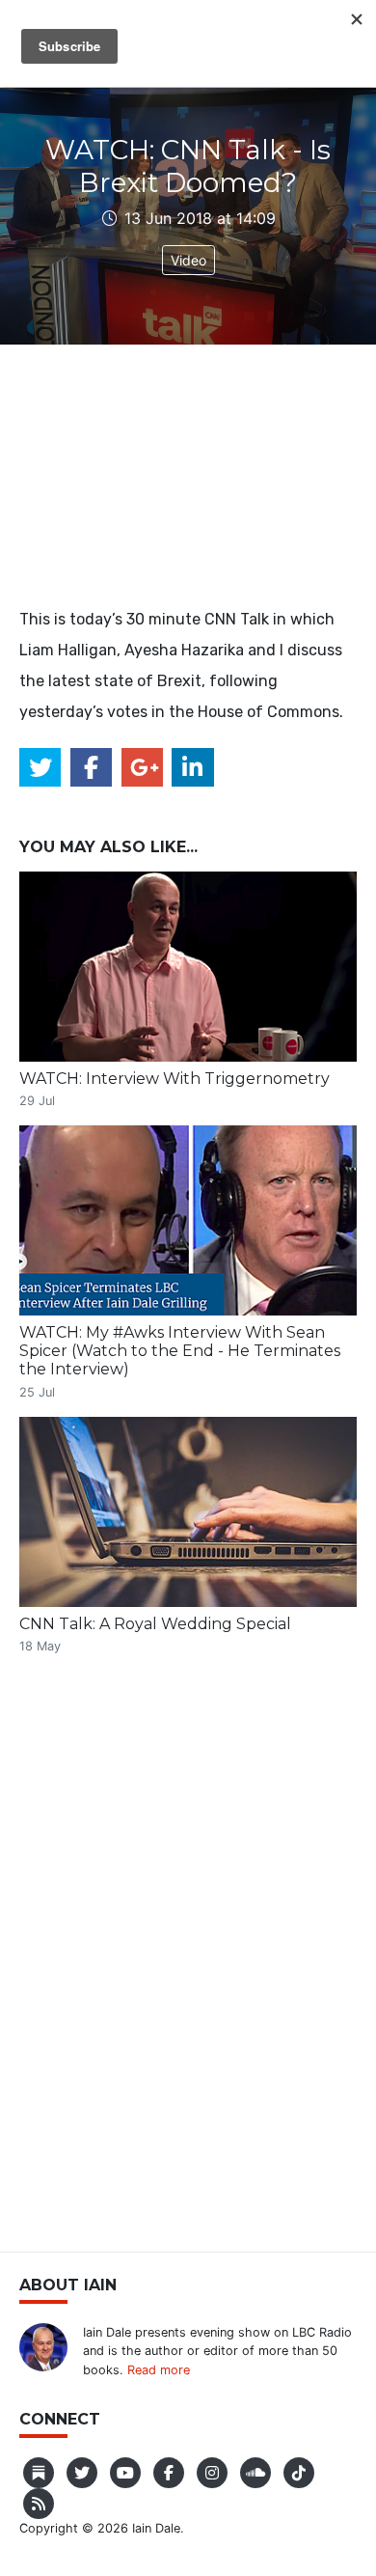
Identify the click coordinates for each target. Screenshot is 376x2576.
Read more (159, 2370)
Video (188, 260)
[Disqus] (188, 1958)
